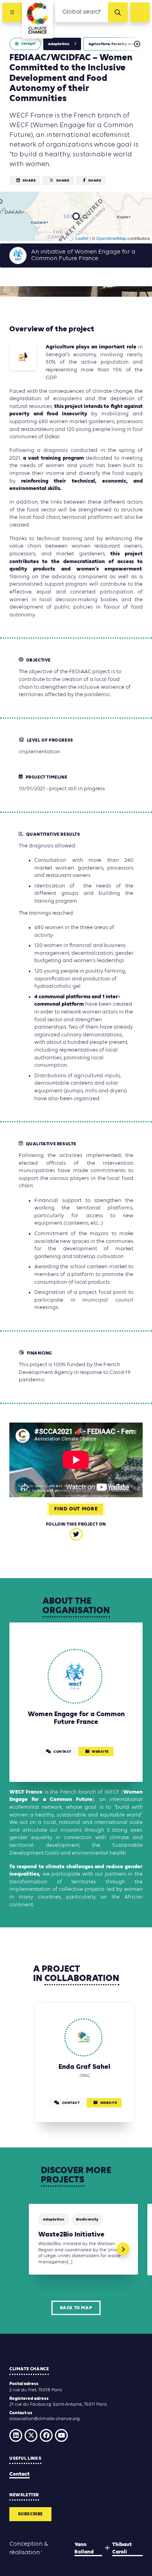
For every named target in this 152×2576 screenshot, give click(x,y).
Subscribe (30, 2514)
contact (62, 1752)
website (100, 1752)
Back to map (76, 2308)
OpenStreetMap (111, 238)
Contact (19, 2474)
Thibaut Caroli (122, 2549)
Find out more (76, 1509)
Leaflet (82, 238)
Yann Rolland (84, 2549)
